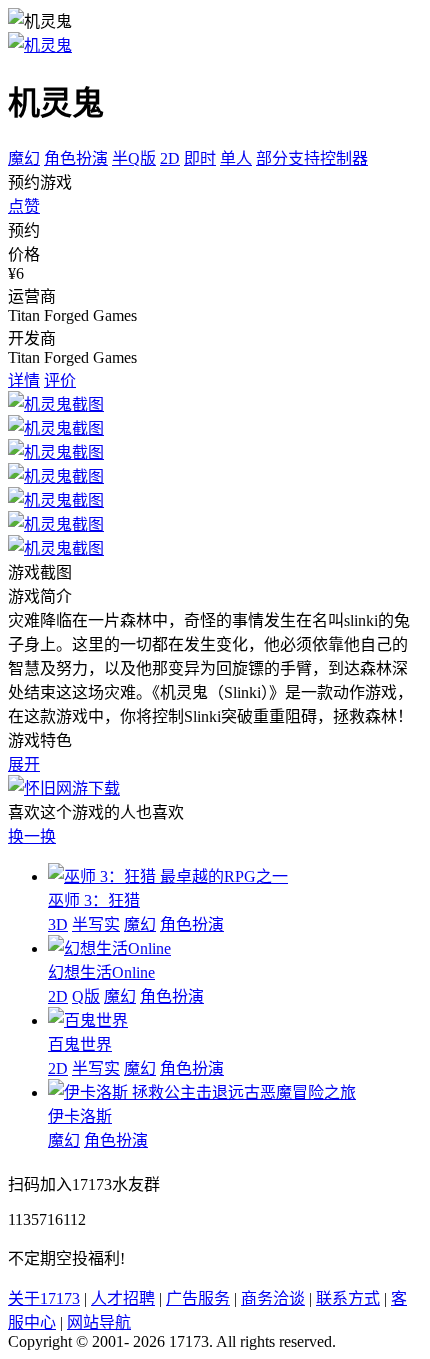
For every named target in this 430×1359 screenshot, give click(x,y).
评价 (60, 380)
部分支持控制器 (312, 158)
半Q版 (134, 158)
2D (170, 158)
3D (58, 924)
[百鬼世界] (88, 1020)
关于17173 (44, 1298)
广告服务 (198, 1298)
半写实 (96, 924)
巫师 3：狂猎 (94, 900)
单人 (236, 158)
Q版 (86, 996)
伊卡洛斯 (80, 1116)
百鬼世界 (80, 1044)
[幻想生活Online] (109, 948)
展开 (24, 764)
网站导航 (99, 1322)
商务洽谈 (273, 1298)
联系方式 (348, 1298)
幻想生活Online (101, 972)
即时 (200, 158)
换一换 (32, 836)
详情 (24, 380)
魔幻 (24, 158)
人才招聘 (123, 1298)
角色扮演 (76, 158)
